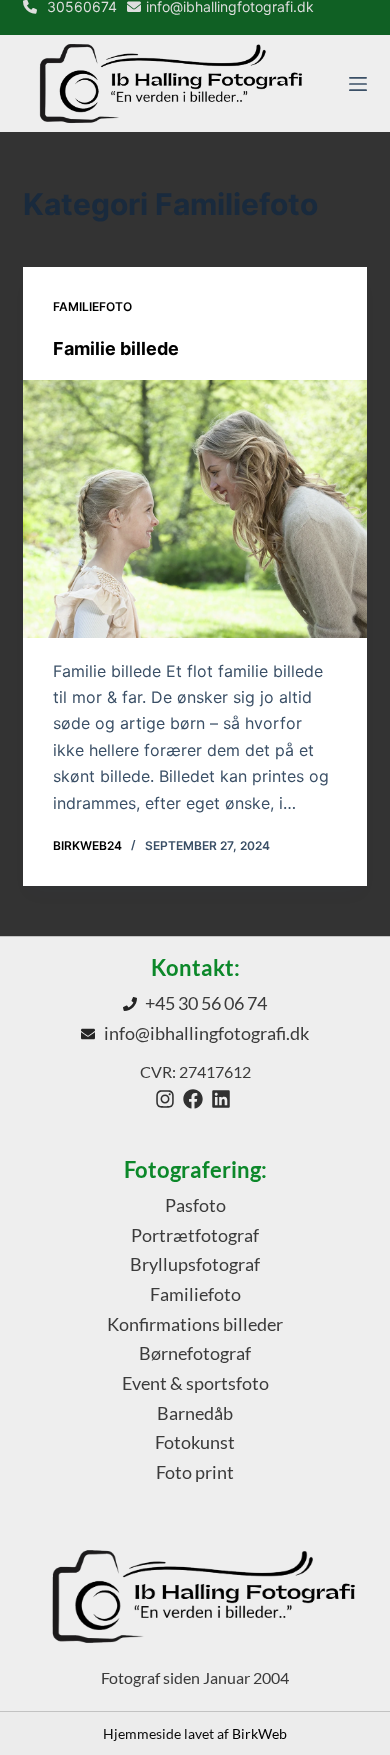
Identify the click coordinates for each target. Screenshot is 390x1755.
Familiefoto (92, 306)
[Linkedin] (221, 1099)
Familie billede (116, 348)
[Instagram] (165, 1099)
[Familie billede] (194, 508)
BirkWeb (259, 1733)
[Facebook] (193, 1099)
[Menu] (358, 84)
